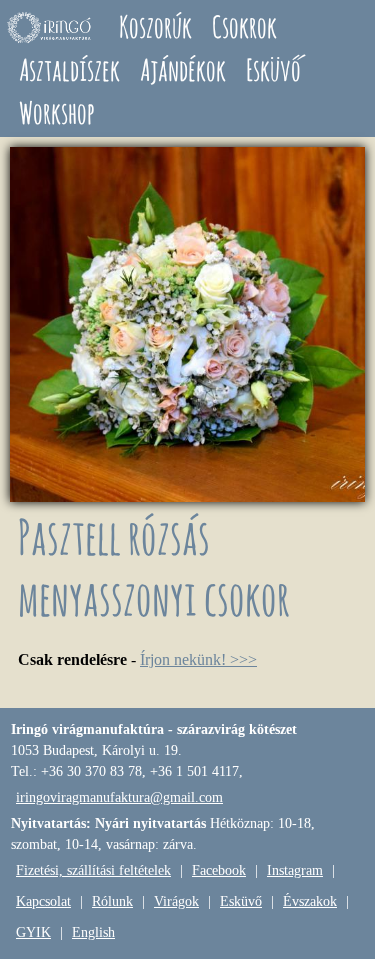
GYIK (33, 932)
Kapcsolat (43, 901)
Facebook (219, 870)
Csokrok (244, 26)
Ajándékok (183, 69)
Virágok (176, 901)
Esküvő (273, 69)
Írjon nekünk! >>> (198, 659)
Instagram (295, 870)
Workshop (57, 112)
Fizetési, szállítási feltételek (93, 870)
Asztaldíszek (69, 69)
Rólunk (112, 901)
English (93, 932)
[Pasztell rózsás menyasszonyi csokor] (187, 496)
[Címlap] (50, 27)
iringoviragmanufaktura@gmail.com (119, 797)
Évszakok (310, 901)
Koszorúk (155, 26)
